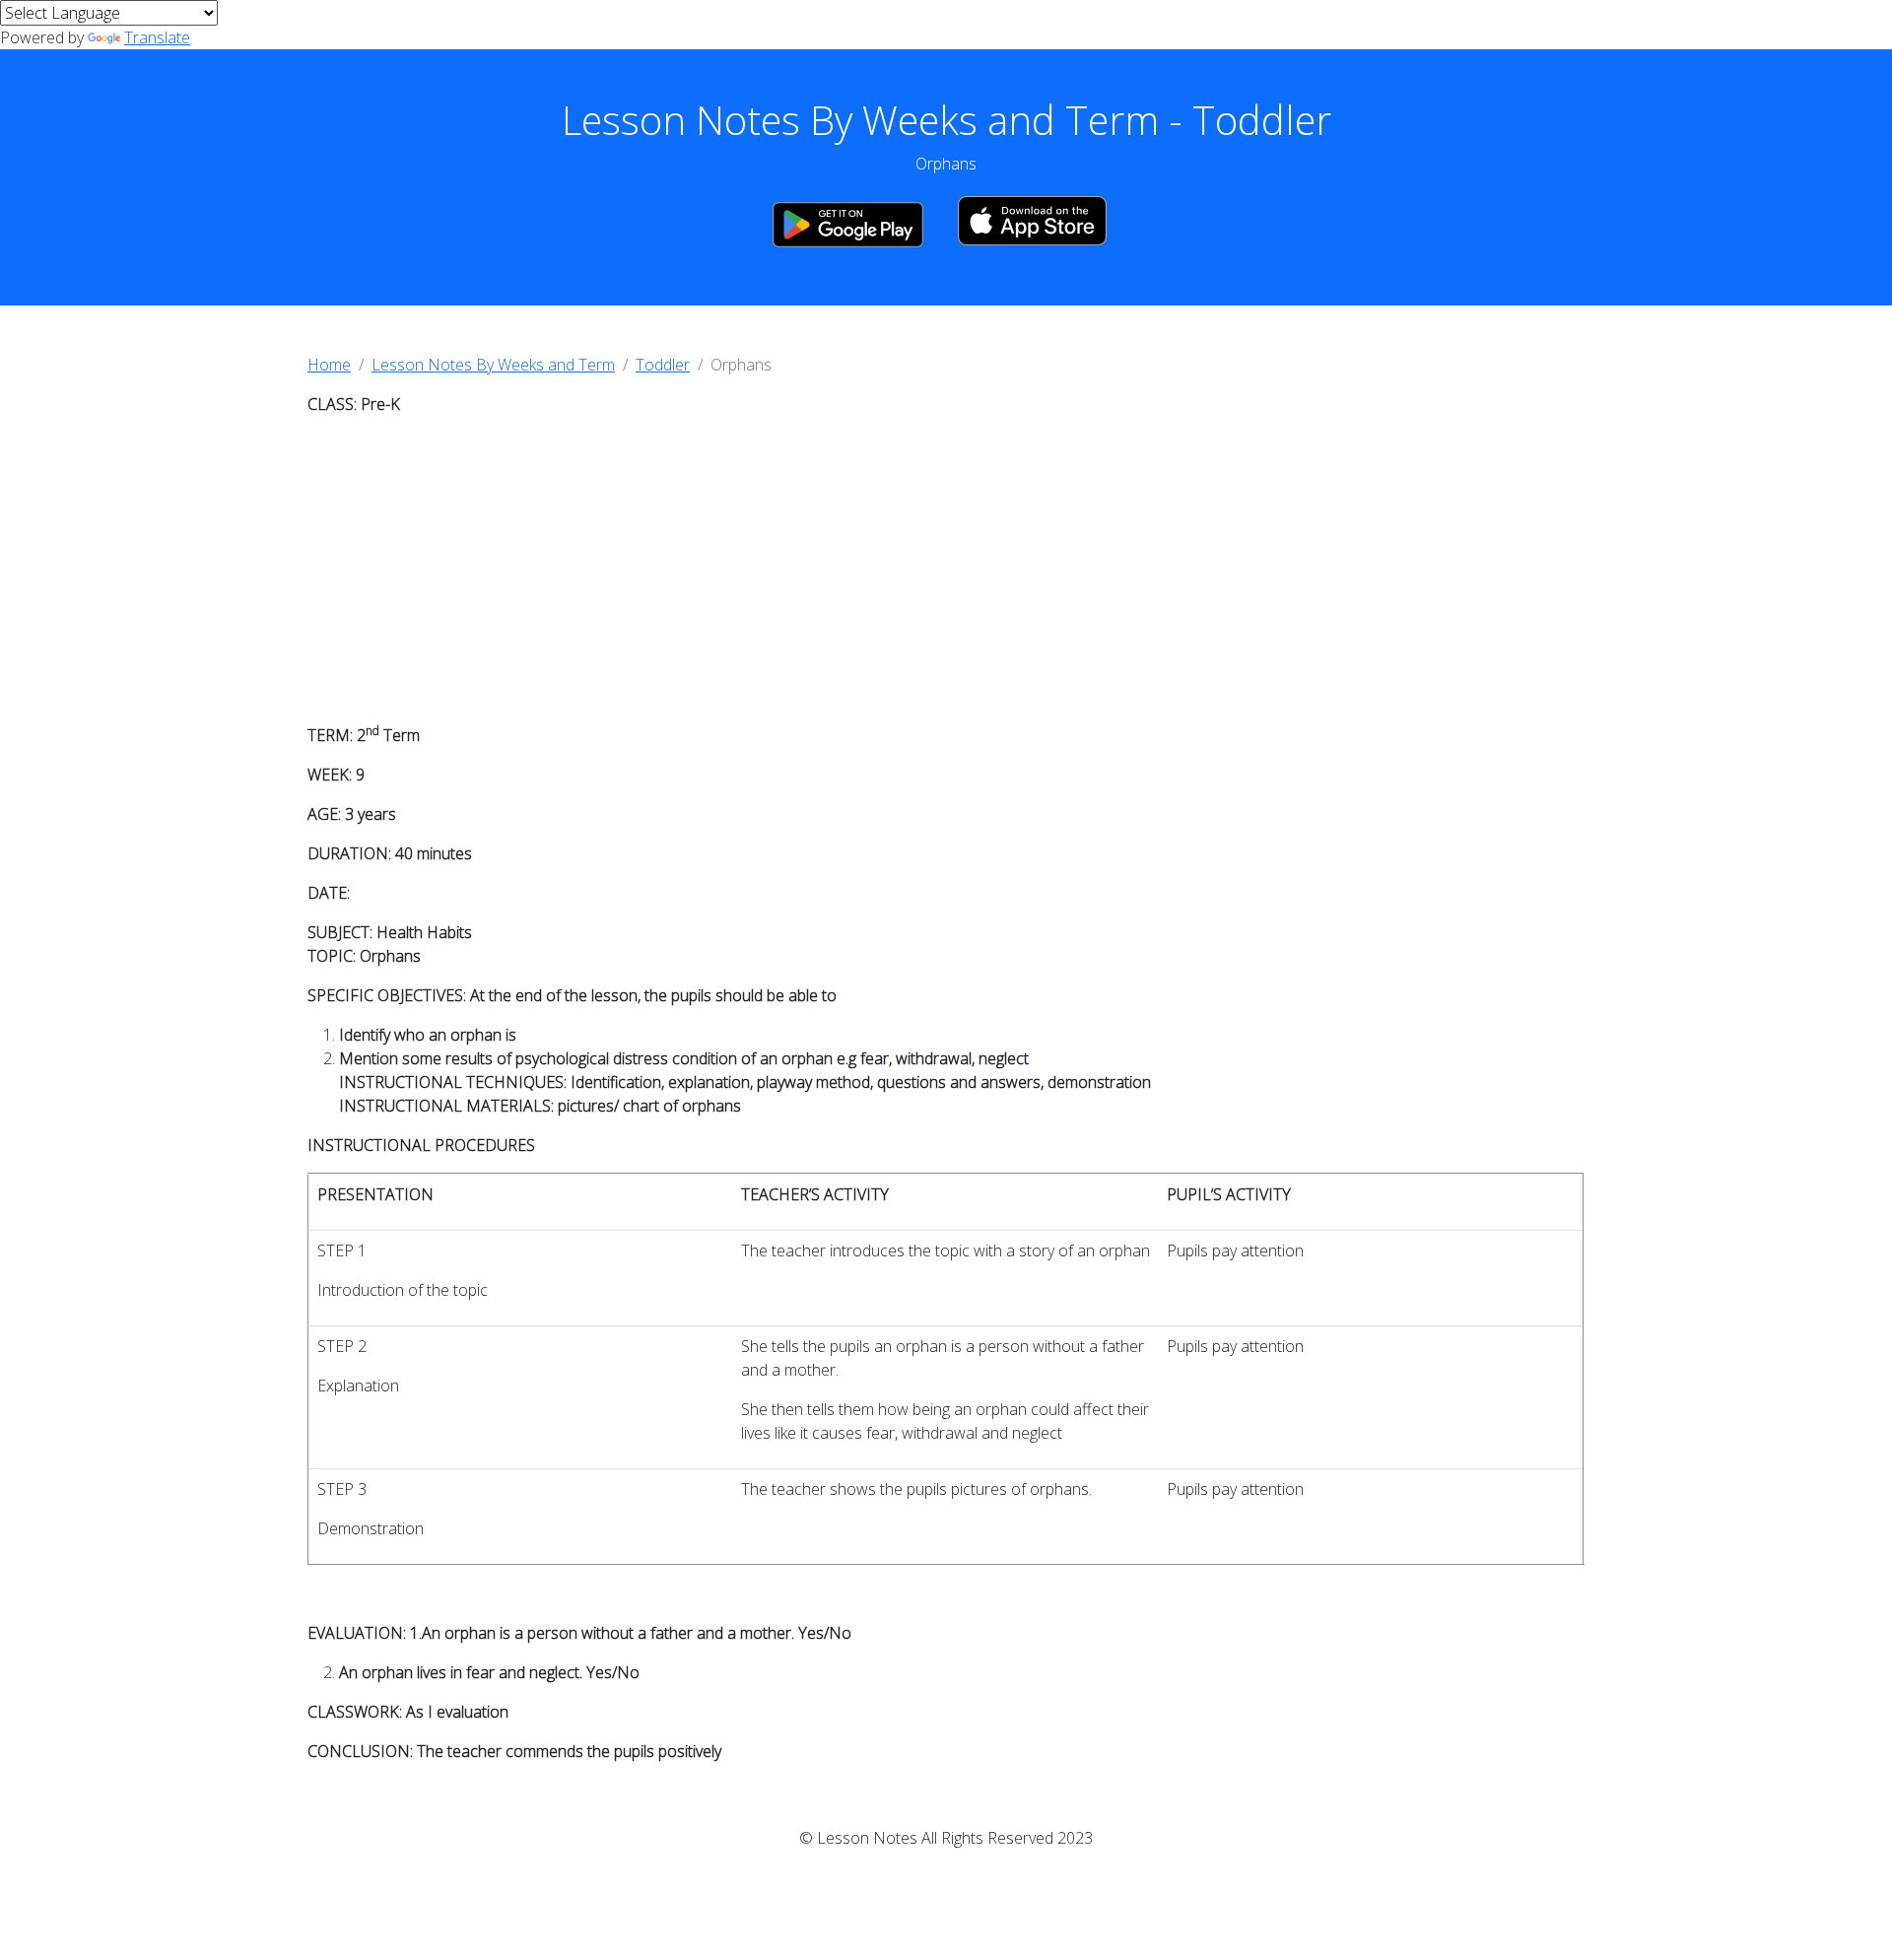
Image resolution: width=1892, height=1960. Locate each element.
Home (329, 365)
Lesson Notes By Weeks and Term (493, 365)
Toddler (663, 365)
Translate (157, 37)
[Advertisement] (946, 570)
